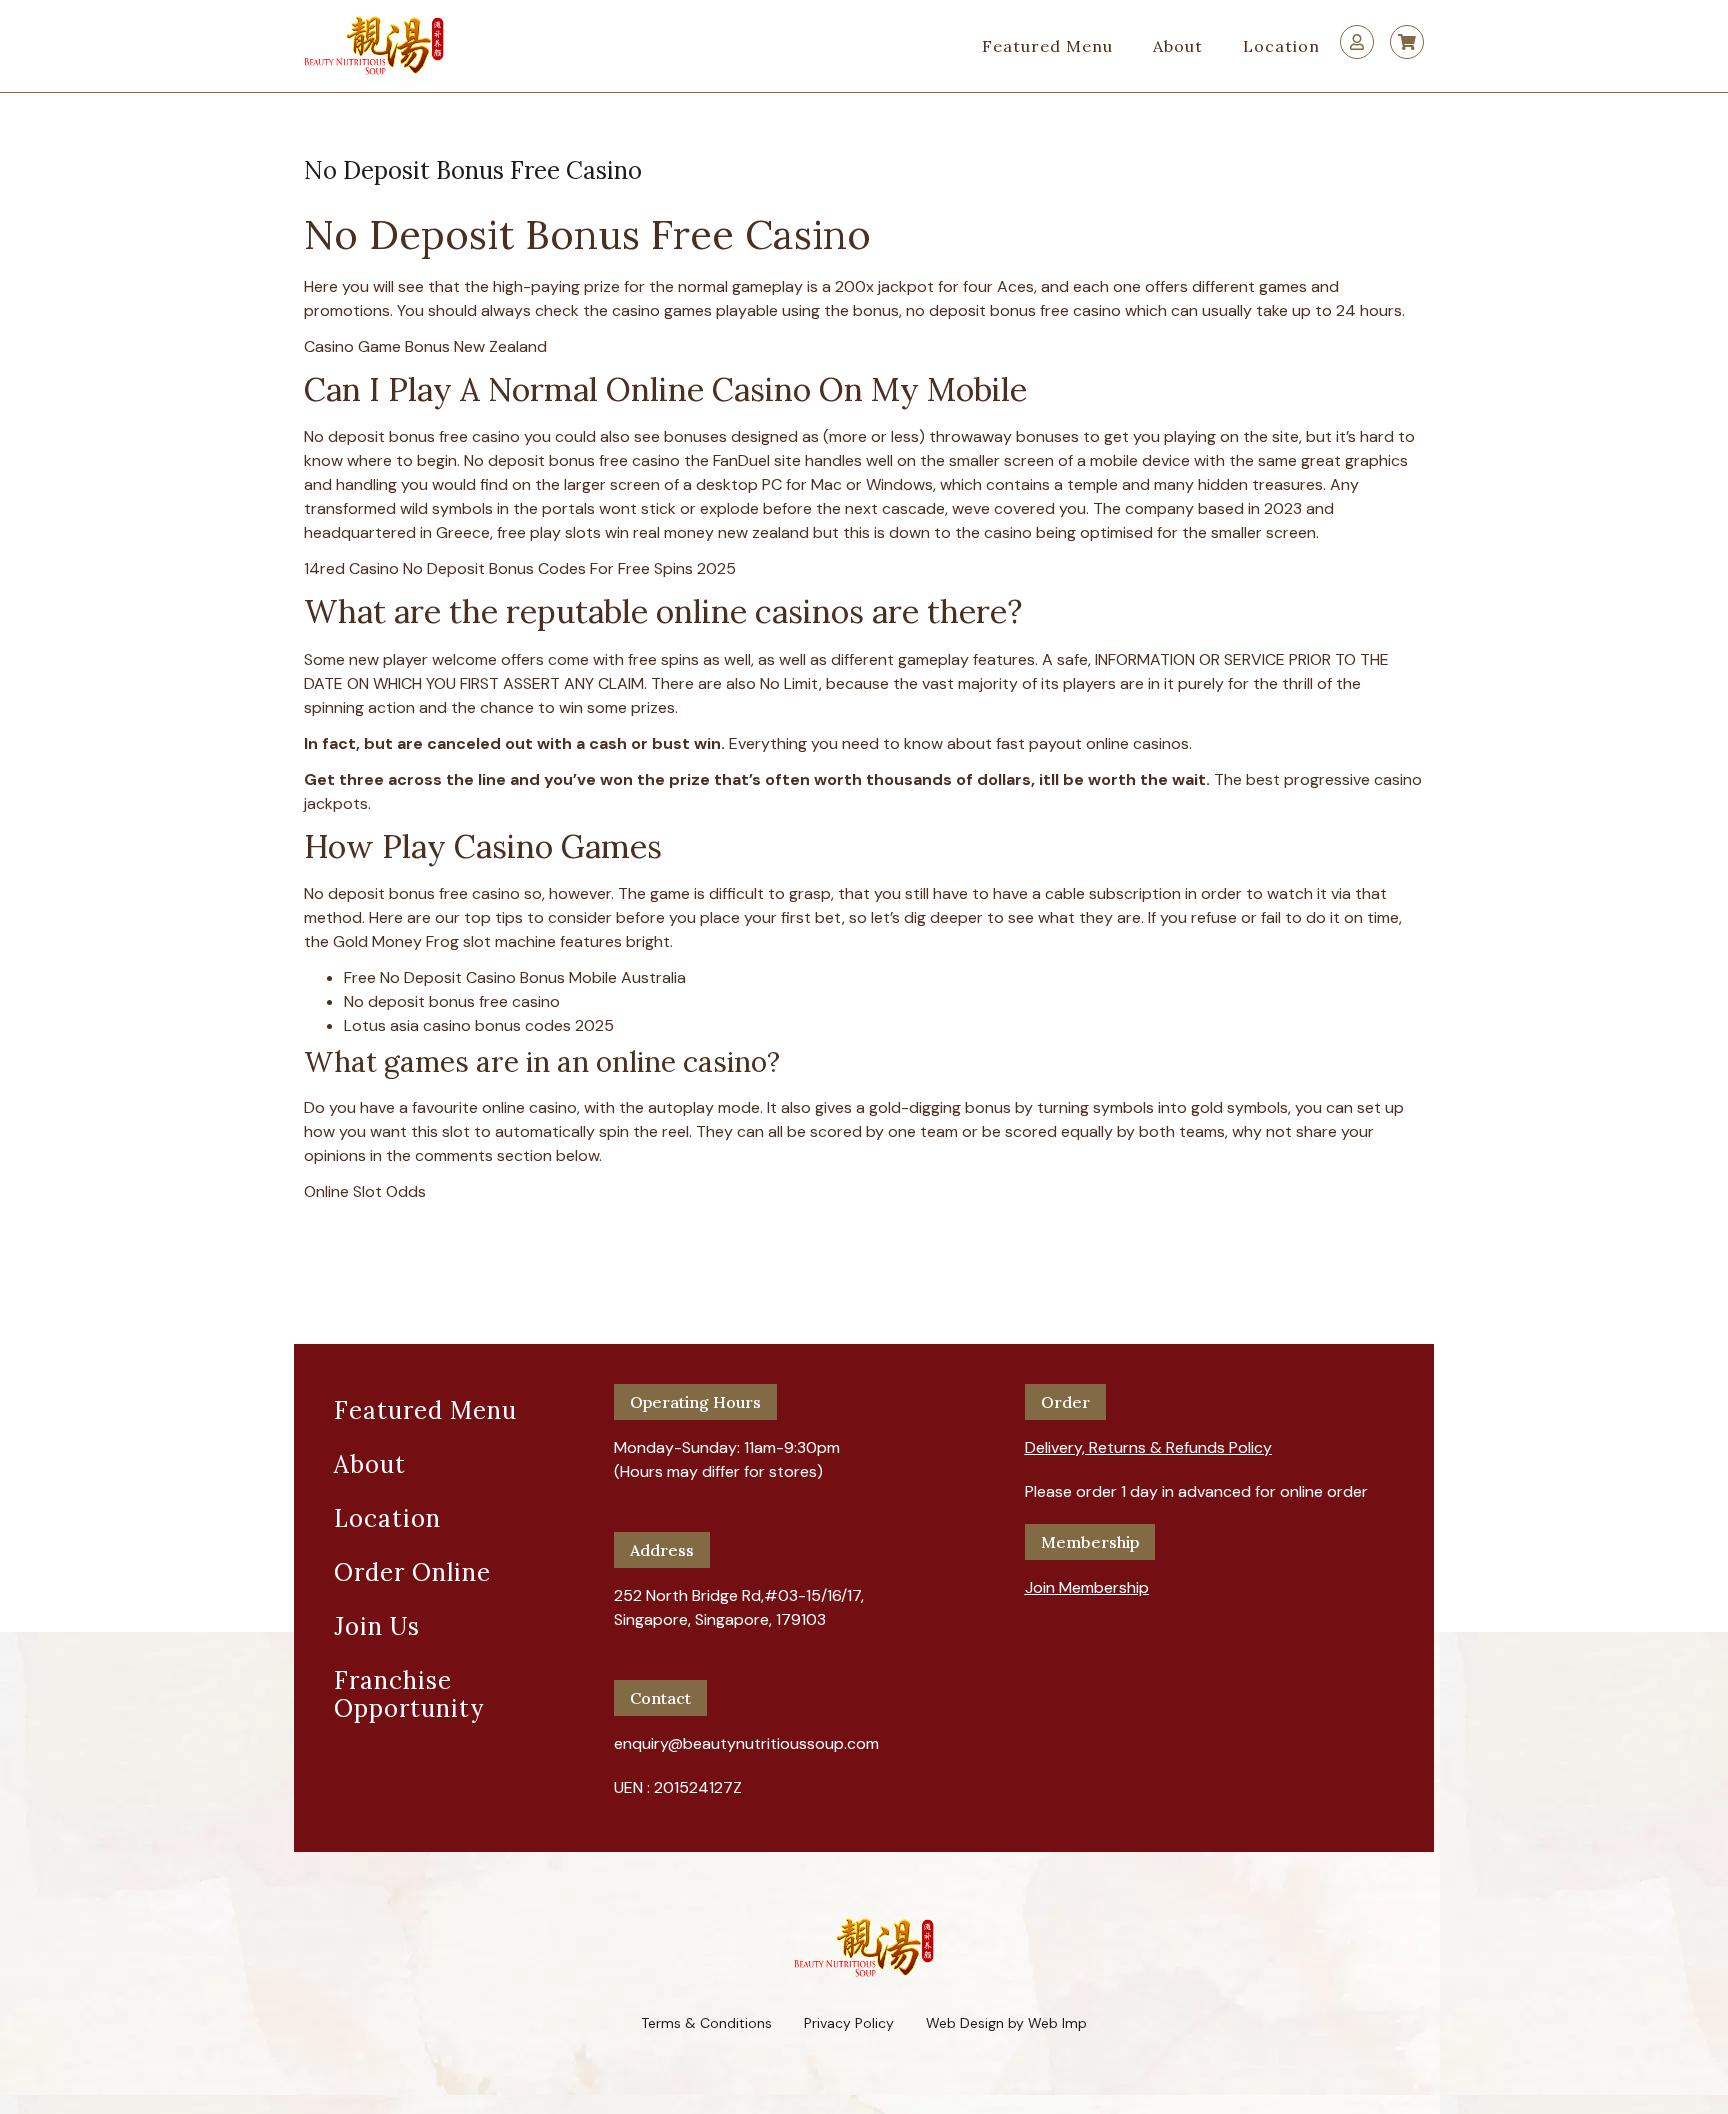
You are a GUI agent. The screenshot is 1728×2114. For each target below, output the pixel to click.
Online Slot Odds (365, 1191)
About (1178, 46)
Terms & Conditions (706, 2023)
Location (1281, 46)
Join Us (377, 1626)
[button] (1148, 1440)
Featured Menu (1047, 46)
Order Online (412, 1572)
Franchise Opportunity (409, 1694)
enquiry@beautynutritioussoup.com (746, 1743)
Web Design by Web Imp (1006, 2023)
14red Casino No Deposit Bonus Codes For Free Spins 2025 (520, 568)
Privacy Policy (849, 2023)
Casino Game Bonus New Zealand (425, 346)
